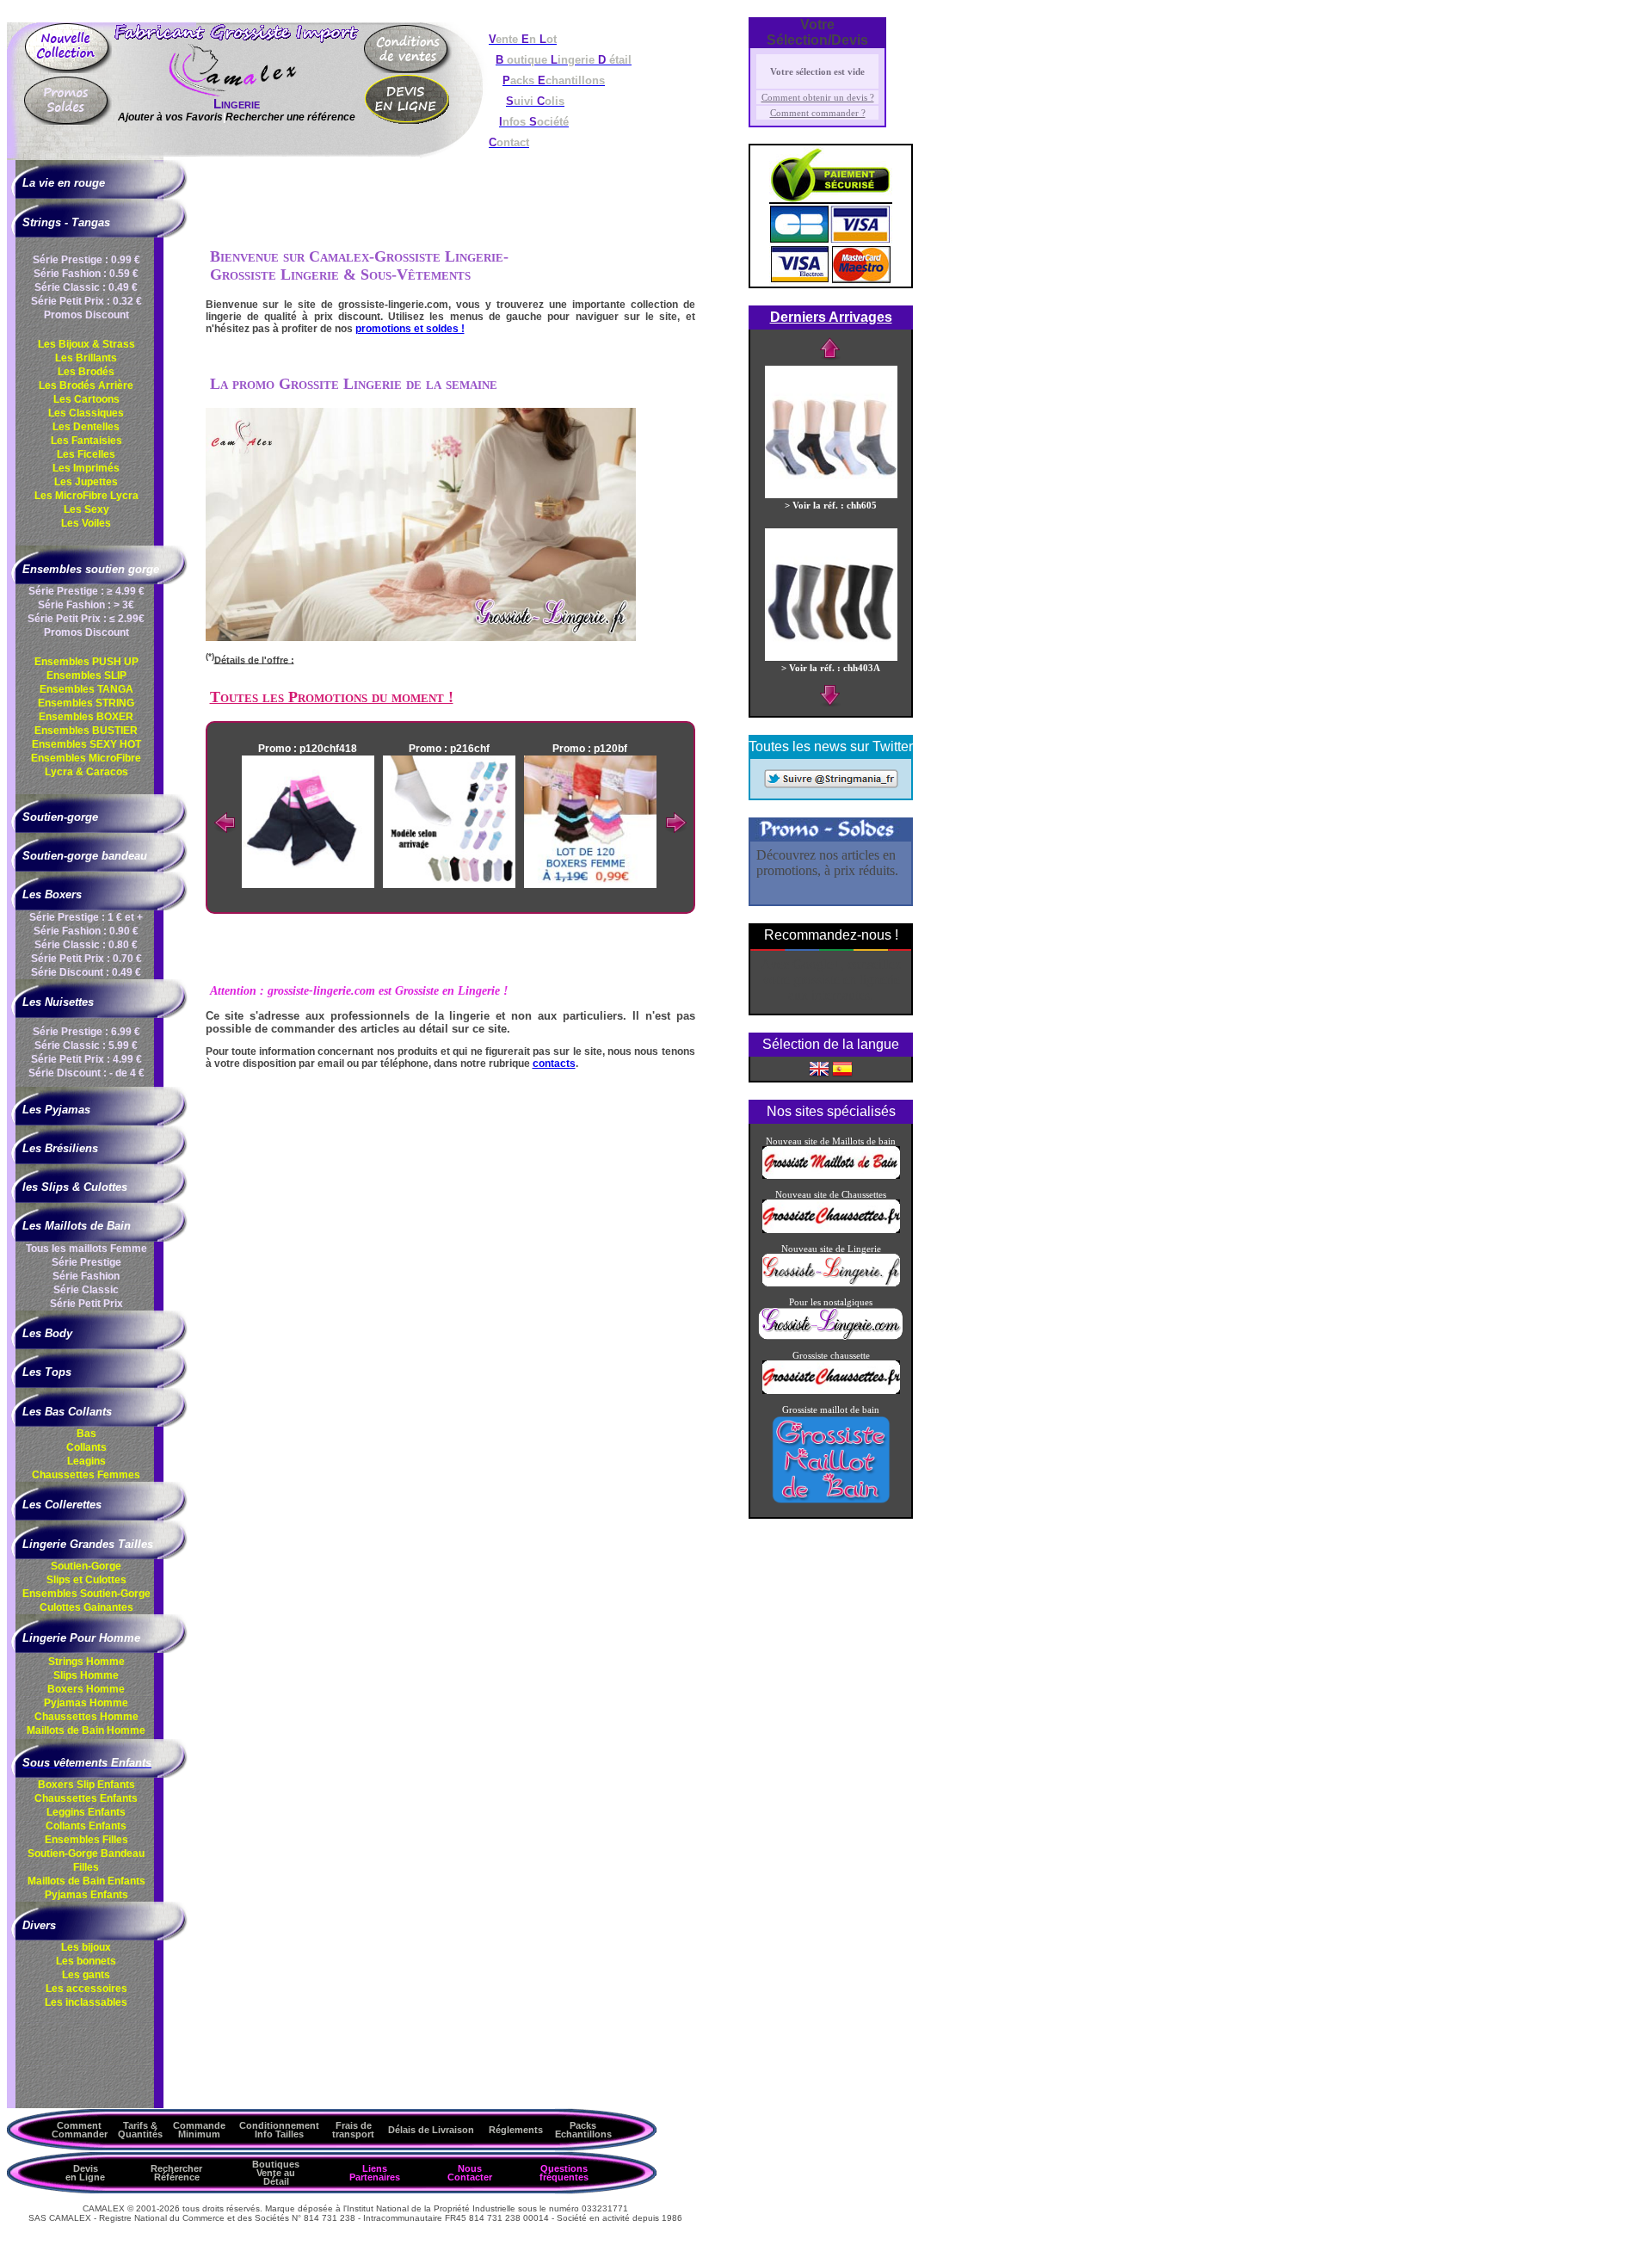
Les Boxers (52, 894)
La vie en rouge (64, 183)
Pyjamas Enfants (86, 1895)
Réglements (516, 2130)
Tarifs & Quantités (140, 2130)
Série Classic (86, 1290)
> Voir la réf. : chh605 (831, 505)
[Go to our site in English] (819, 1068)
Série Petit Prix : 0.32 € (86, 301)
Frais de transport (353, 2130)
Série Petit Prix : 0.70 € (86, 959)
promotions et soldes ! (410, 329)
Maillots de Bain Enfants (86, 1881)
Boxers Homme (86, 1689)
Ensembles (86, 1594)
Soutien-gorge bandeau (85, 856)
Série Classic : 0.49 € (86, 287)
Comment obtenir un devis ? (818, 97)
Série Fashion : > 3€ (86, 605)
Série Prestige (86, 1262)
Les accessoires (86, 1989)
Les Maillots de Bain (77, 1226)
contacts (554, 1064)
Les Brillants (86, 358)
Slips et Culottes (86, 1580)
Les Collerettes (62, 1505)
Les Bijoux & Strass (86, 344)
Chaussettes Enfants (86, 1798)
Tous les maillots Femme (86, 1249)
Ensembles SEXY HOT (86, 744)
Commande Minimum (199, 2130)
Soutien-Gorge (86, 1566)
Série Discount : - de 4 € (86, 1073)
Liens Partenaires (375, 2173)
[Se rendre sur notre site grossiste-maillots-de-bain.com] (831, 1175)
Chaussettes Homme (86, 1717)
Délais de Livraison (431, 2130)
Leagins (86, 1461)
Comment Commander (80, 2130)
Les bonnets (86, 1961)
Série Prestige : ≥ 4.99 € (86, 591)
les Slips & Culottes (75, 1187)
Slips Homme (86, 1675)
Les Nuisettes (58, 1002)
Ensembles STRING (86, 703)
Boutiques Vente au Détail (276, 2173)
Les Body (47, 1333)
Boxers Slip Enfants (86, 1785)
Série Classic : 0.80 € (86, 945)
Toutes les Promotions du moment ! (332, 697)
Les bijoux (86, 1947)
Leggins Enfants (86, 1812)
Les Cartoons (86, 399)
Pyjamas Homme (86, 1703)
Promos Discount (86, 315)
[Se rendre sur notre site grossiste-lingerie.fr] (831, 1283)
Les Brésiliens (60, 1148)
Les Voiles (86, 523)
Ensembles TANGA (86, 689)
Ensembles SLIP (86, 675)
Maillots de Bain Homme (86, 1730)
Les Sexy (86, 509)
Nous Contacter (470, 2173)
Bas (86, 1434)
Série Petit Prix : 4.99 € (86, 1059)
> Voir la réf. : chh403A (831, 668)
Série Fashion (86, 1276)
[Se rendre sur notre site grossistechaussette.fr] (831, 1230)
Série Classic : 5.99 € (86, 1045)
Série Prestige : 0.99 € (86, 260)
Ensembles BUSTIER (86, 731)
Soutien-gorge (60, 817)
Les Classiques (86, 413)
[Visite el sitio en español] (842, 1068)
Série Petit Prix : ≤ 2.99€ (86, 619)
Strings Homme (86, 1662)
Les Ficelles (86, 454)
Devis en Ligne (85, 2173)
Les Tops (47, 1372)
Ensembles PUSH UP (86, 662)
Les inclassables (86, 2002)
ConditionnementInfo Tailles (279, 2130)
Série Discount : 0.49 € (86, 972)
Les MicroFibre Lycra (86, 496)
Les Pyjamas (56, 1110)
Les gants (86, 1975)
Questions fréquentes (564, 2173)
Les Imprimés (86, 468)
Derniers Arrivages (831, 317)
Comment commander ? (818, 113)
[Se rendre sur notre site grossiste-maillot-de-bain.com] (831, 1502)
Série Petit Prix (86, 1304)
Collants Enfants (86, 1826)
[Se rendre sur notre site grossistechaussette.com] (831, 1391)
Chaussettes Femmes (86, 1475)
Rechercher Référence (176, 2173)
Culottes (86, 1607)
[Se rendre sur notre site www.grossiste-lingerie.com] (831, 1336)
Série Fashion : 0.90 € (86, 931)
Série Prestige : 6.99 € (86, 1032)
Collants (86, 1447)
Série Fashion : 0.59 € (86, 274)
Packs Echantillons (583, 2130)
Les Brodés (86, 372)
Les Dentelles (86, 427)
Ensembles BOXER (86, 717)
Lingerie (237, 104)
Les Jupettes (86, 482)
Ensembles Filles (86, 1840)
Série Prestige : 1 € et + (86, 917)
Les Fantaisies (86, 441)
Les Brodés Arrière (86, 385)
